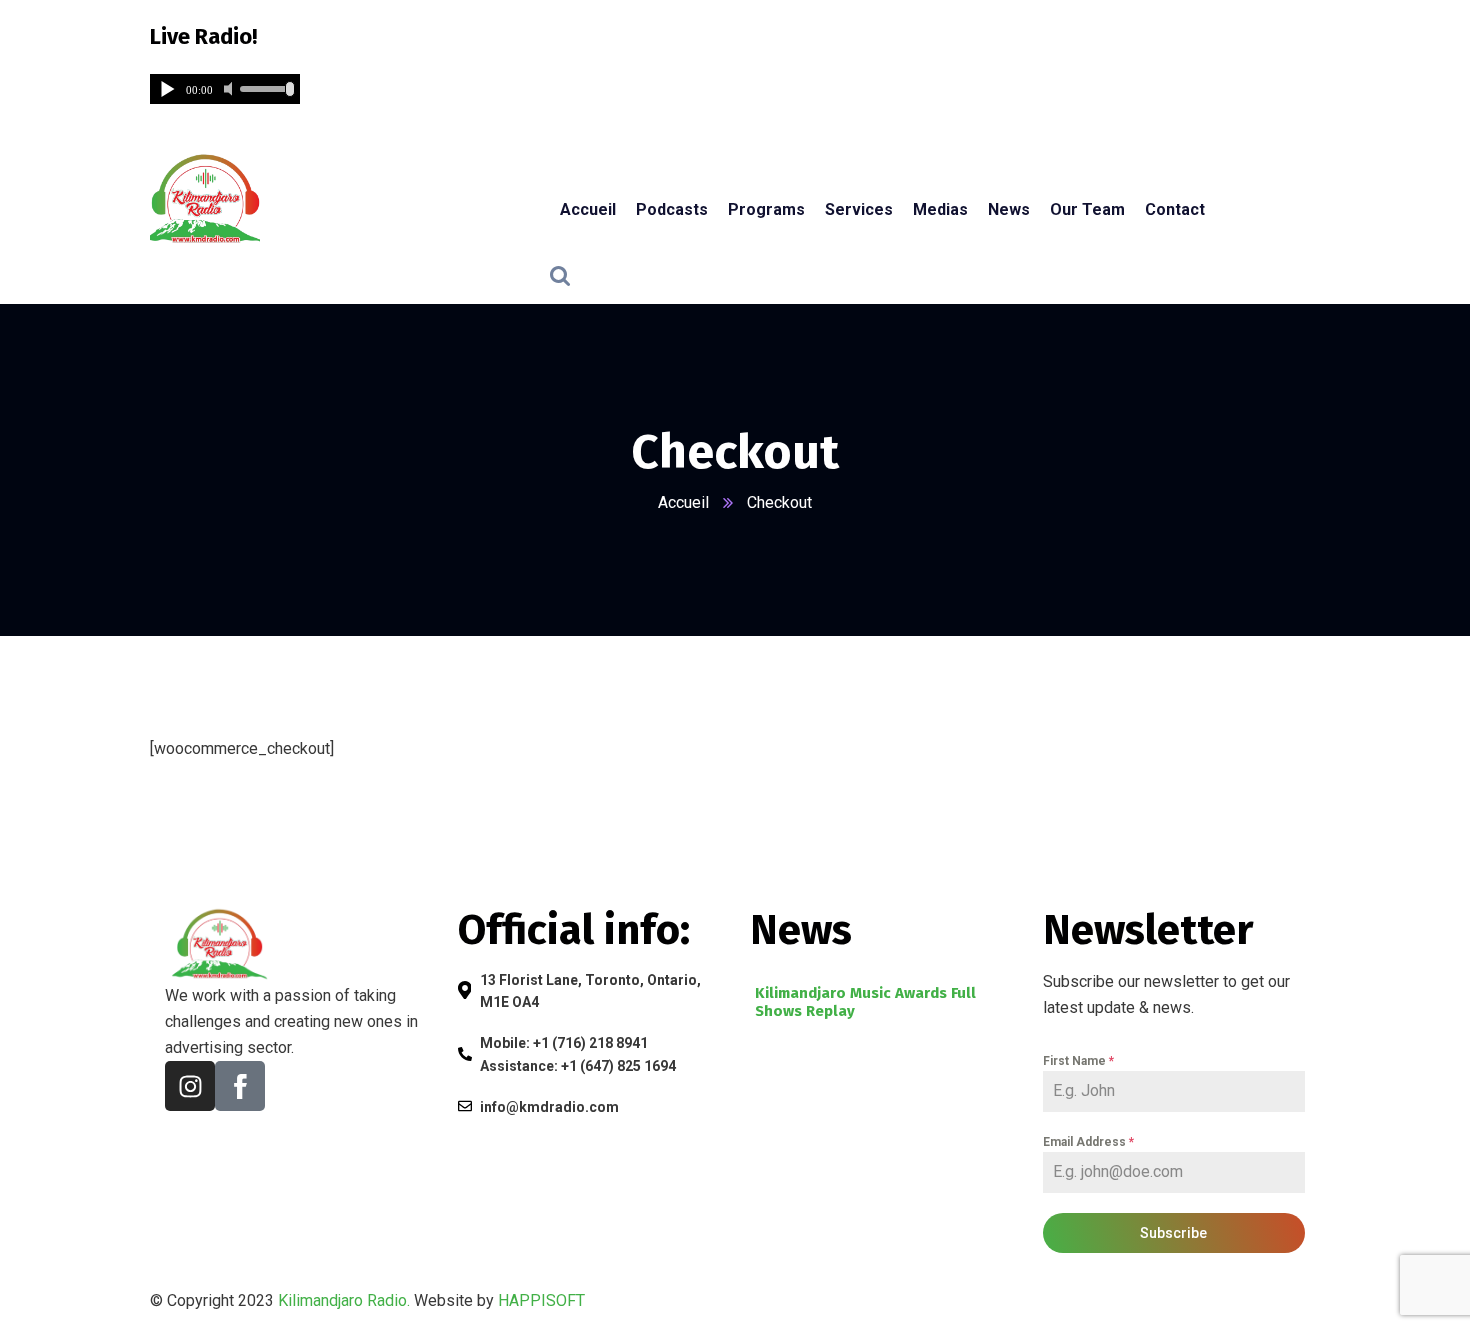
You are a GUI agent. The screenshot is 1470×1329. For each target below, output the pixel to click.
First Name (1078, 1061)
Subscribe (1173, 1233)
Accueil (683, 502)
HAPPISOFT (541, 1300)
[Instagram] (190, 1086)
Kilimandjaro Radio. (344, 1300)
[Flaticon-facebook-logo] (240, 1086)
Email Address (1088, 1142)
